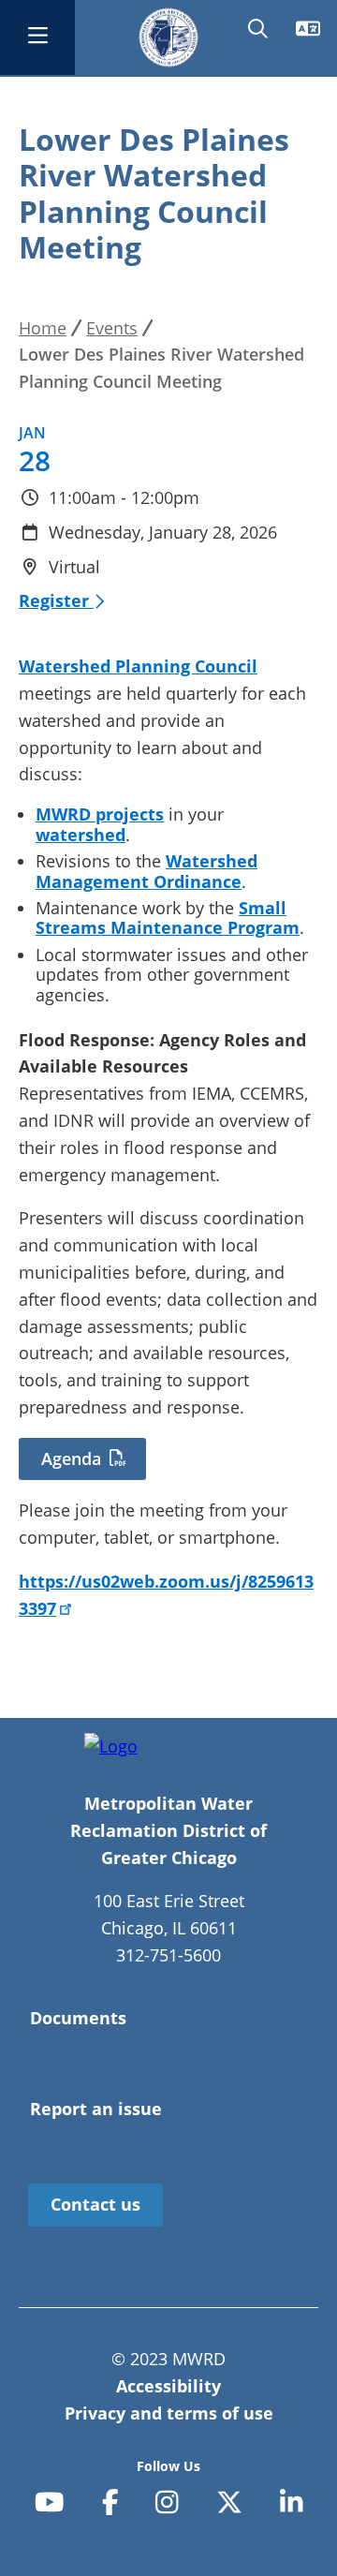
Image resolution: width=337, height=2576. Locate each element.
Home (43, 328)
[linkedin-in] (292, 2502)
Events (112, 328)
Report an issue (96, 2109)
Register (56, 600)
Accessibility (168, 2386)
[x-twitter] (229, 2502)
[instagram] (167, 2502)
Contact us (95, 2204)
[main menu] (37, 37)
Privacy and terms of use (169, 2413)
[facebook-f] (110, 2502)
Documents (78, 2018)
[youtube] (50, 2502)
